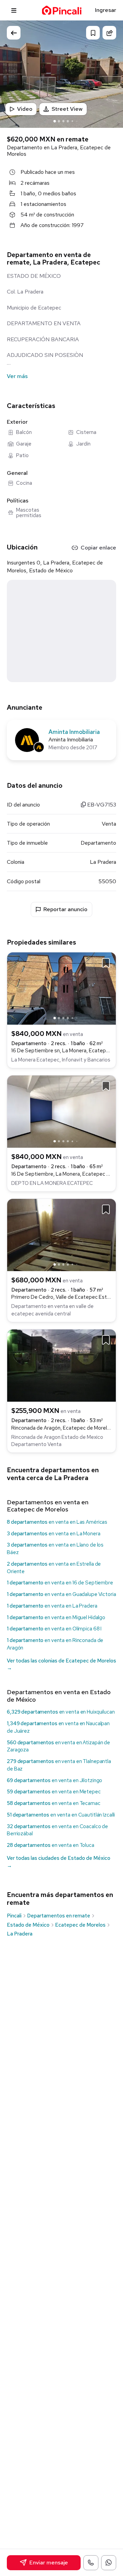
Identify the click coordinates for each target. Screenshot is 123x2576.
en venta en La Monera (54, 1534)
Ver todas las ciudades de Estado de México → (59, 1862)
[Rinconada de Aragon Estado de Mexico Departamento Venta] (61, 1365)
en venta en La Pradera (52, 1606)
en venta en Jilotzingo (54, 1780)
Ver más (17, 376)
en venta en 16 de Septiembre (60, 1583)
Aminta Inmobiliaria (74, 732)
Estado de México (28, 1925)
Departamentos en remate (59, 1916)
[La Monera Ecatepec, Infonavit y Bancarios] (61, 988)
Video (25, 109)
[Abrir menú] (14, 10)
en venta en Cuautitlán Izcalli (61, 1815)
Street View (67, 109)
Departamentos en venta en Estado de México (59, 1696)
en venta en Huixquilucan (61, 1712)
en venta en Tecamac (54, 1803)
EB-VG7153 (101, 805)
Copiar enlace (98, 548)
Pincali (14, 1916)
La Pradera (20, 1934)
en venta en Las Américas (57, 1522)
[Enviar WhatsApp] (109, 2563)
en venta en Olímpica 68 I (54, 1629)
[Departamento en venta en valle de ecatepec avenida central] (61, 1234)
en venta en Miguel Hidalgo (56, 1617)
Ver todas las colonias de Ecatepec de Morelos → (61, 1664)
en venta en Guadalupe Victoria (61, 1594)
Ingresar (106, 10)
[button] (111, 73)
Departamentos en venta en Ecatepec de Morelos (48, 1506)
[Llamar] (91, 2563)
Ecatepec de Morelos (80, 1925)
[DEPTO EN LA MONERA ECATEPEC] (61, 1111)
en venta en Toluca (51, 1845)
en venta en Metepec (54, 1792)
